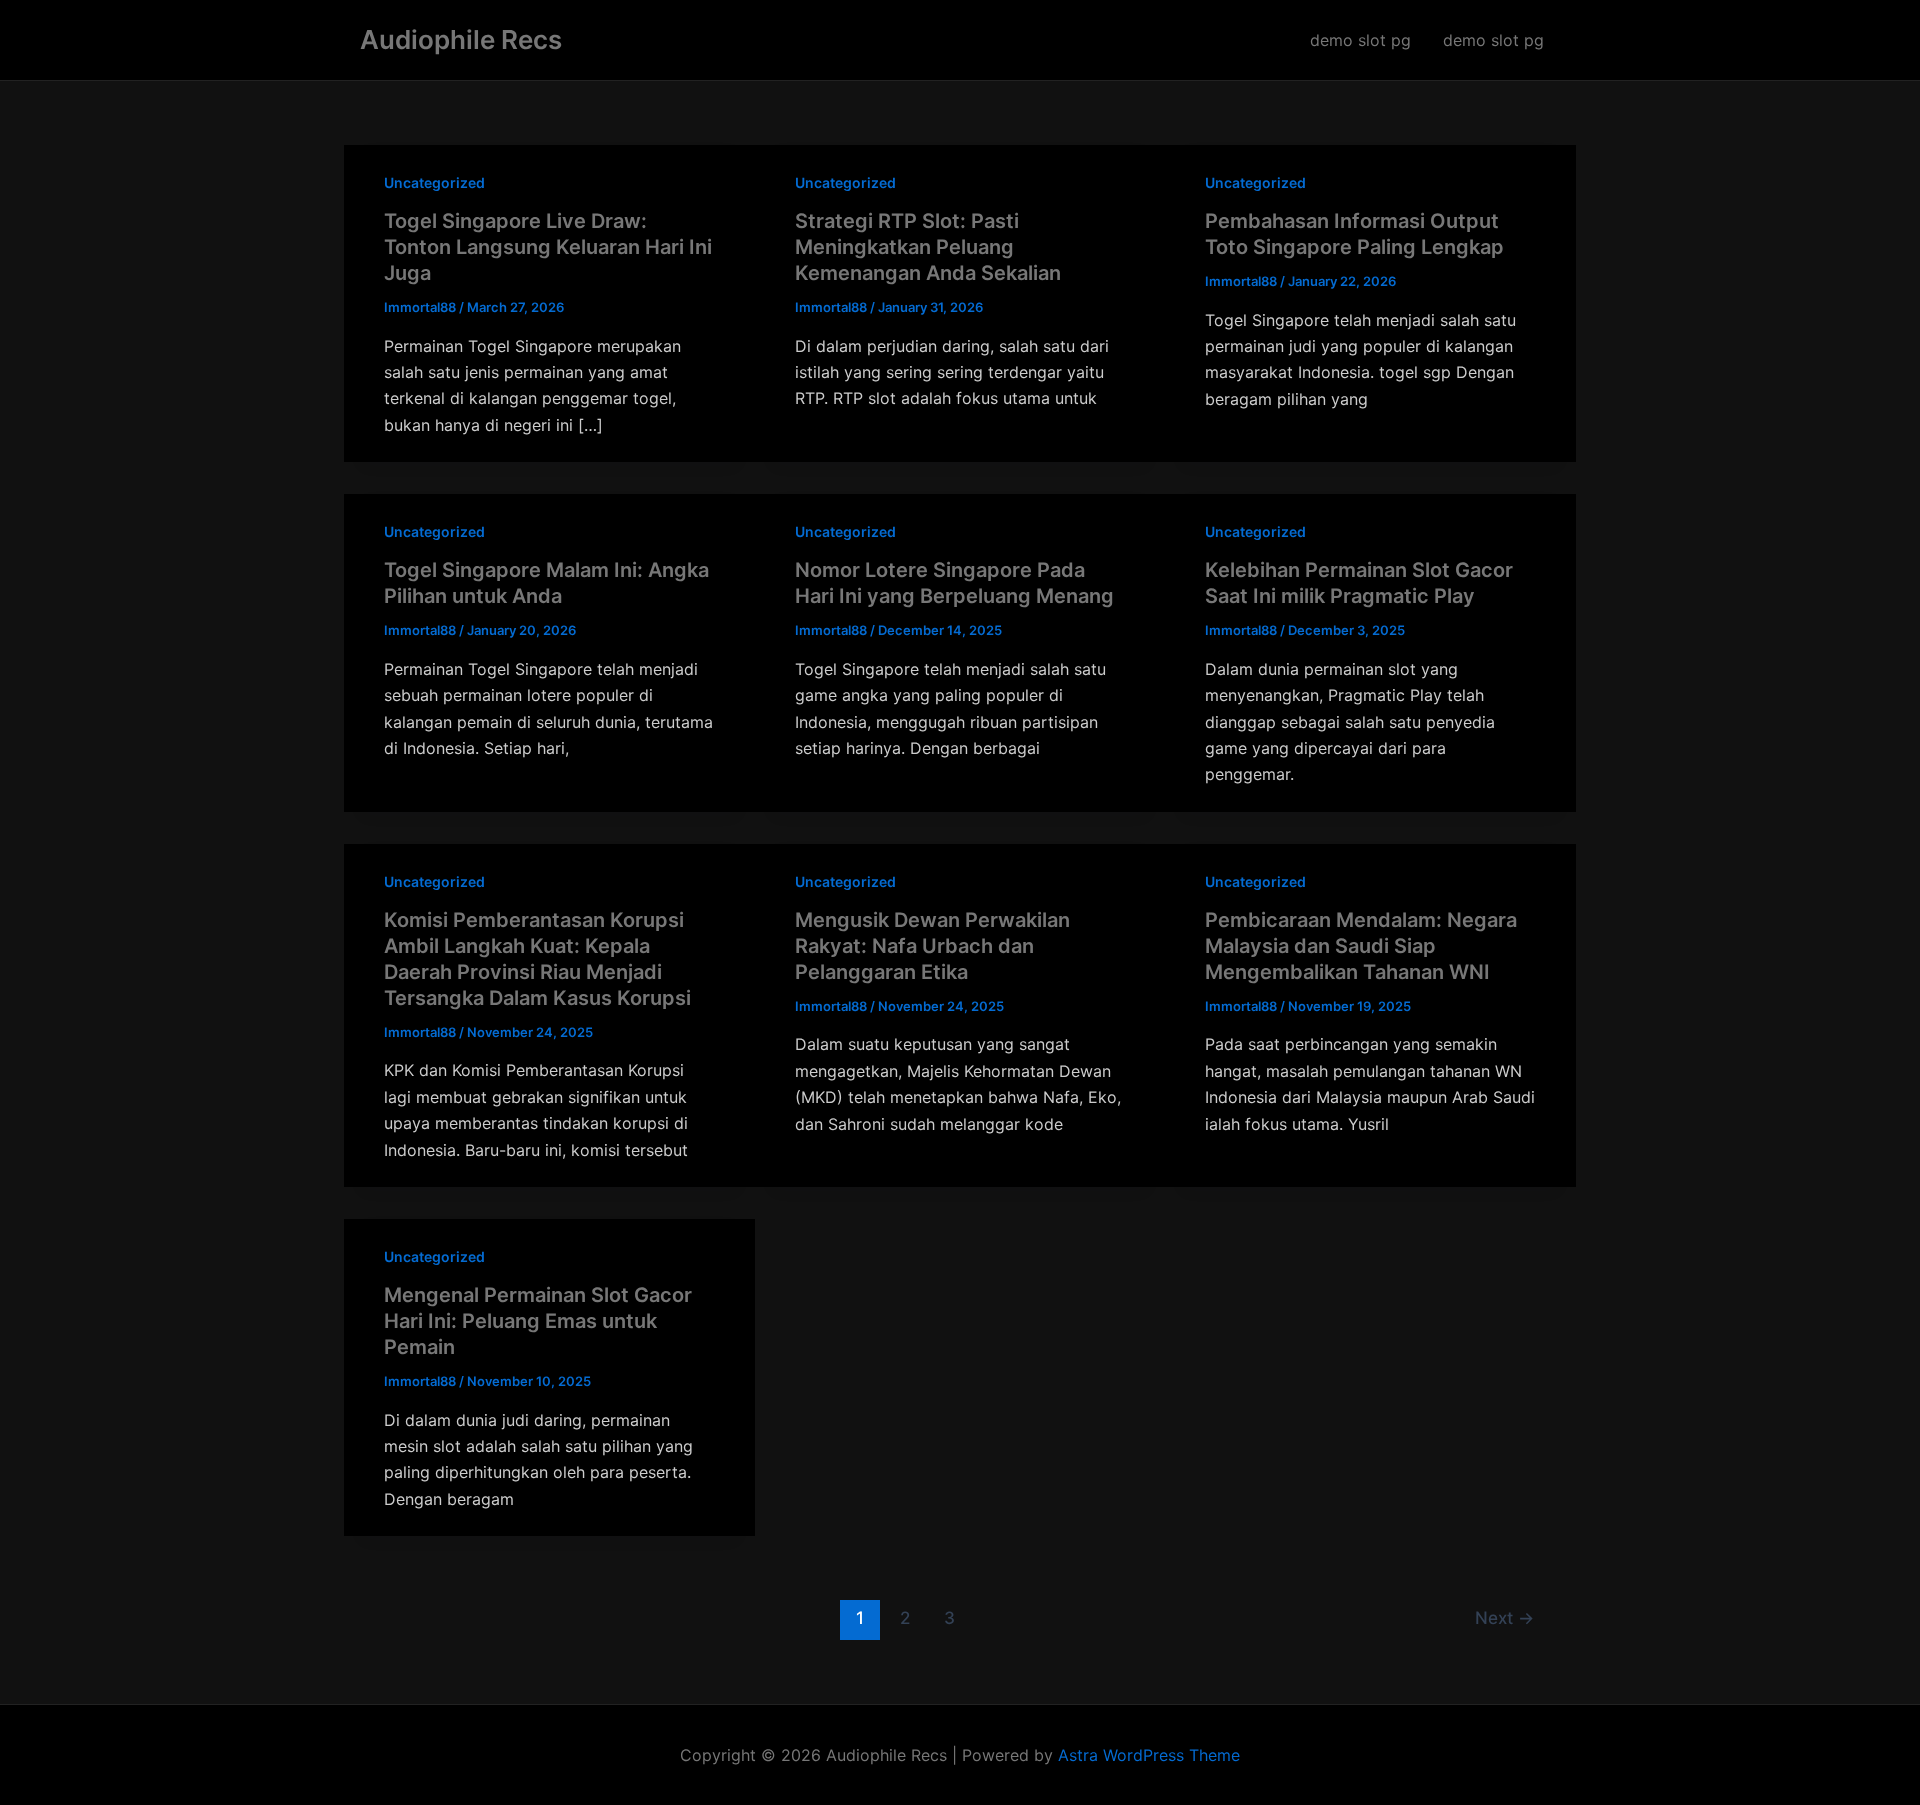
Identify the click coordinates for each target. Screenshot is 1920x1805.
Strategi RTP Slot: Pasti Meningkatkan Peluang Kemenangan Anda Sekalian (928, 247)
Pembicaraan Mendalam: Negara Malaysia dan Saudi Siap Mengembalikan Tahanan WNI (1361, 946)
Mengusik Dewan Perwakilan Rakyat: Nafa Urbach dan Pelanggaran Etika (932, 946)
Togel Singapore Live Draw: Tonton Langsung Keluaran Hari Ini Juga (548, 247)
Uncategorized (434, 182)
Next (1504, 1617)
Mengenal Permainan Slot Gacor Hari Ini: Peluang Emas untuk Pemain (538, 1321)
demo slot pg (1360, 40)
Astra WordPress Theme (1149, 1755)
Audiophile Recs (461, 39)
